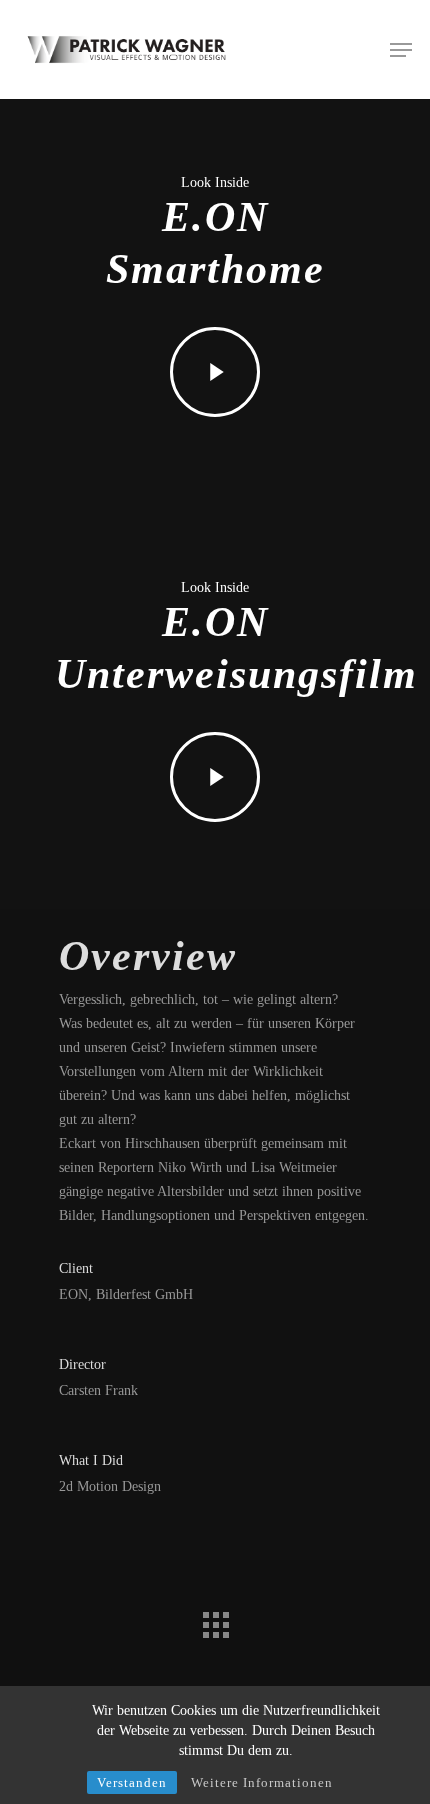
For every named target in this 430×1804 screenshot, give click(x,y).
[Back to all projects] (215, 1620)
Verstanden (132, 1782)
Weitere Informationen (262, 1782)
